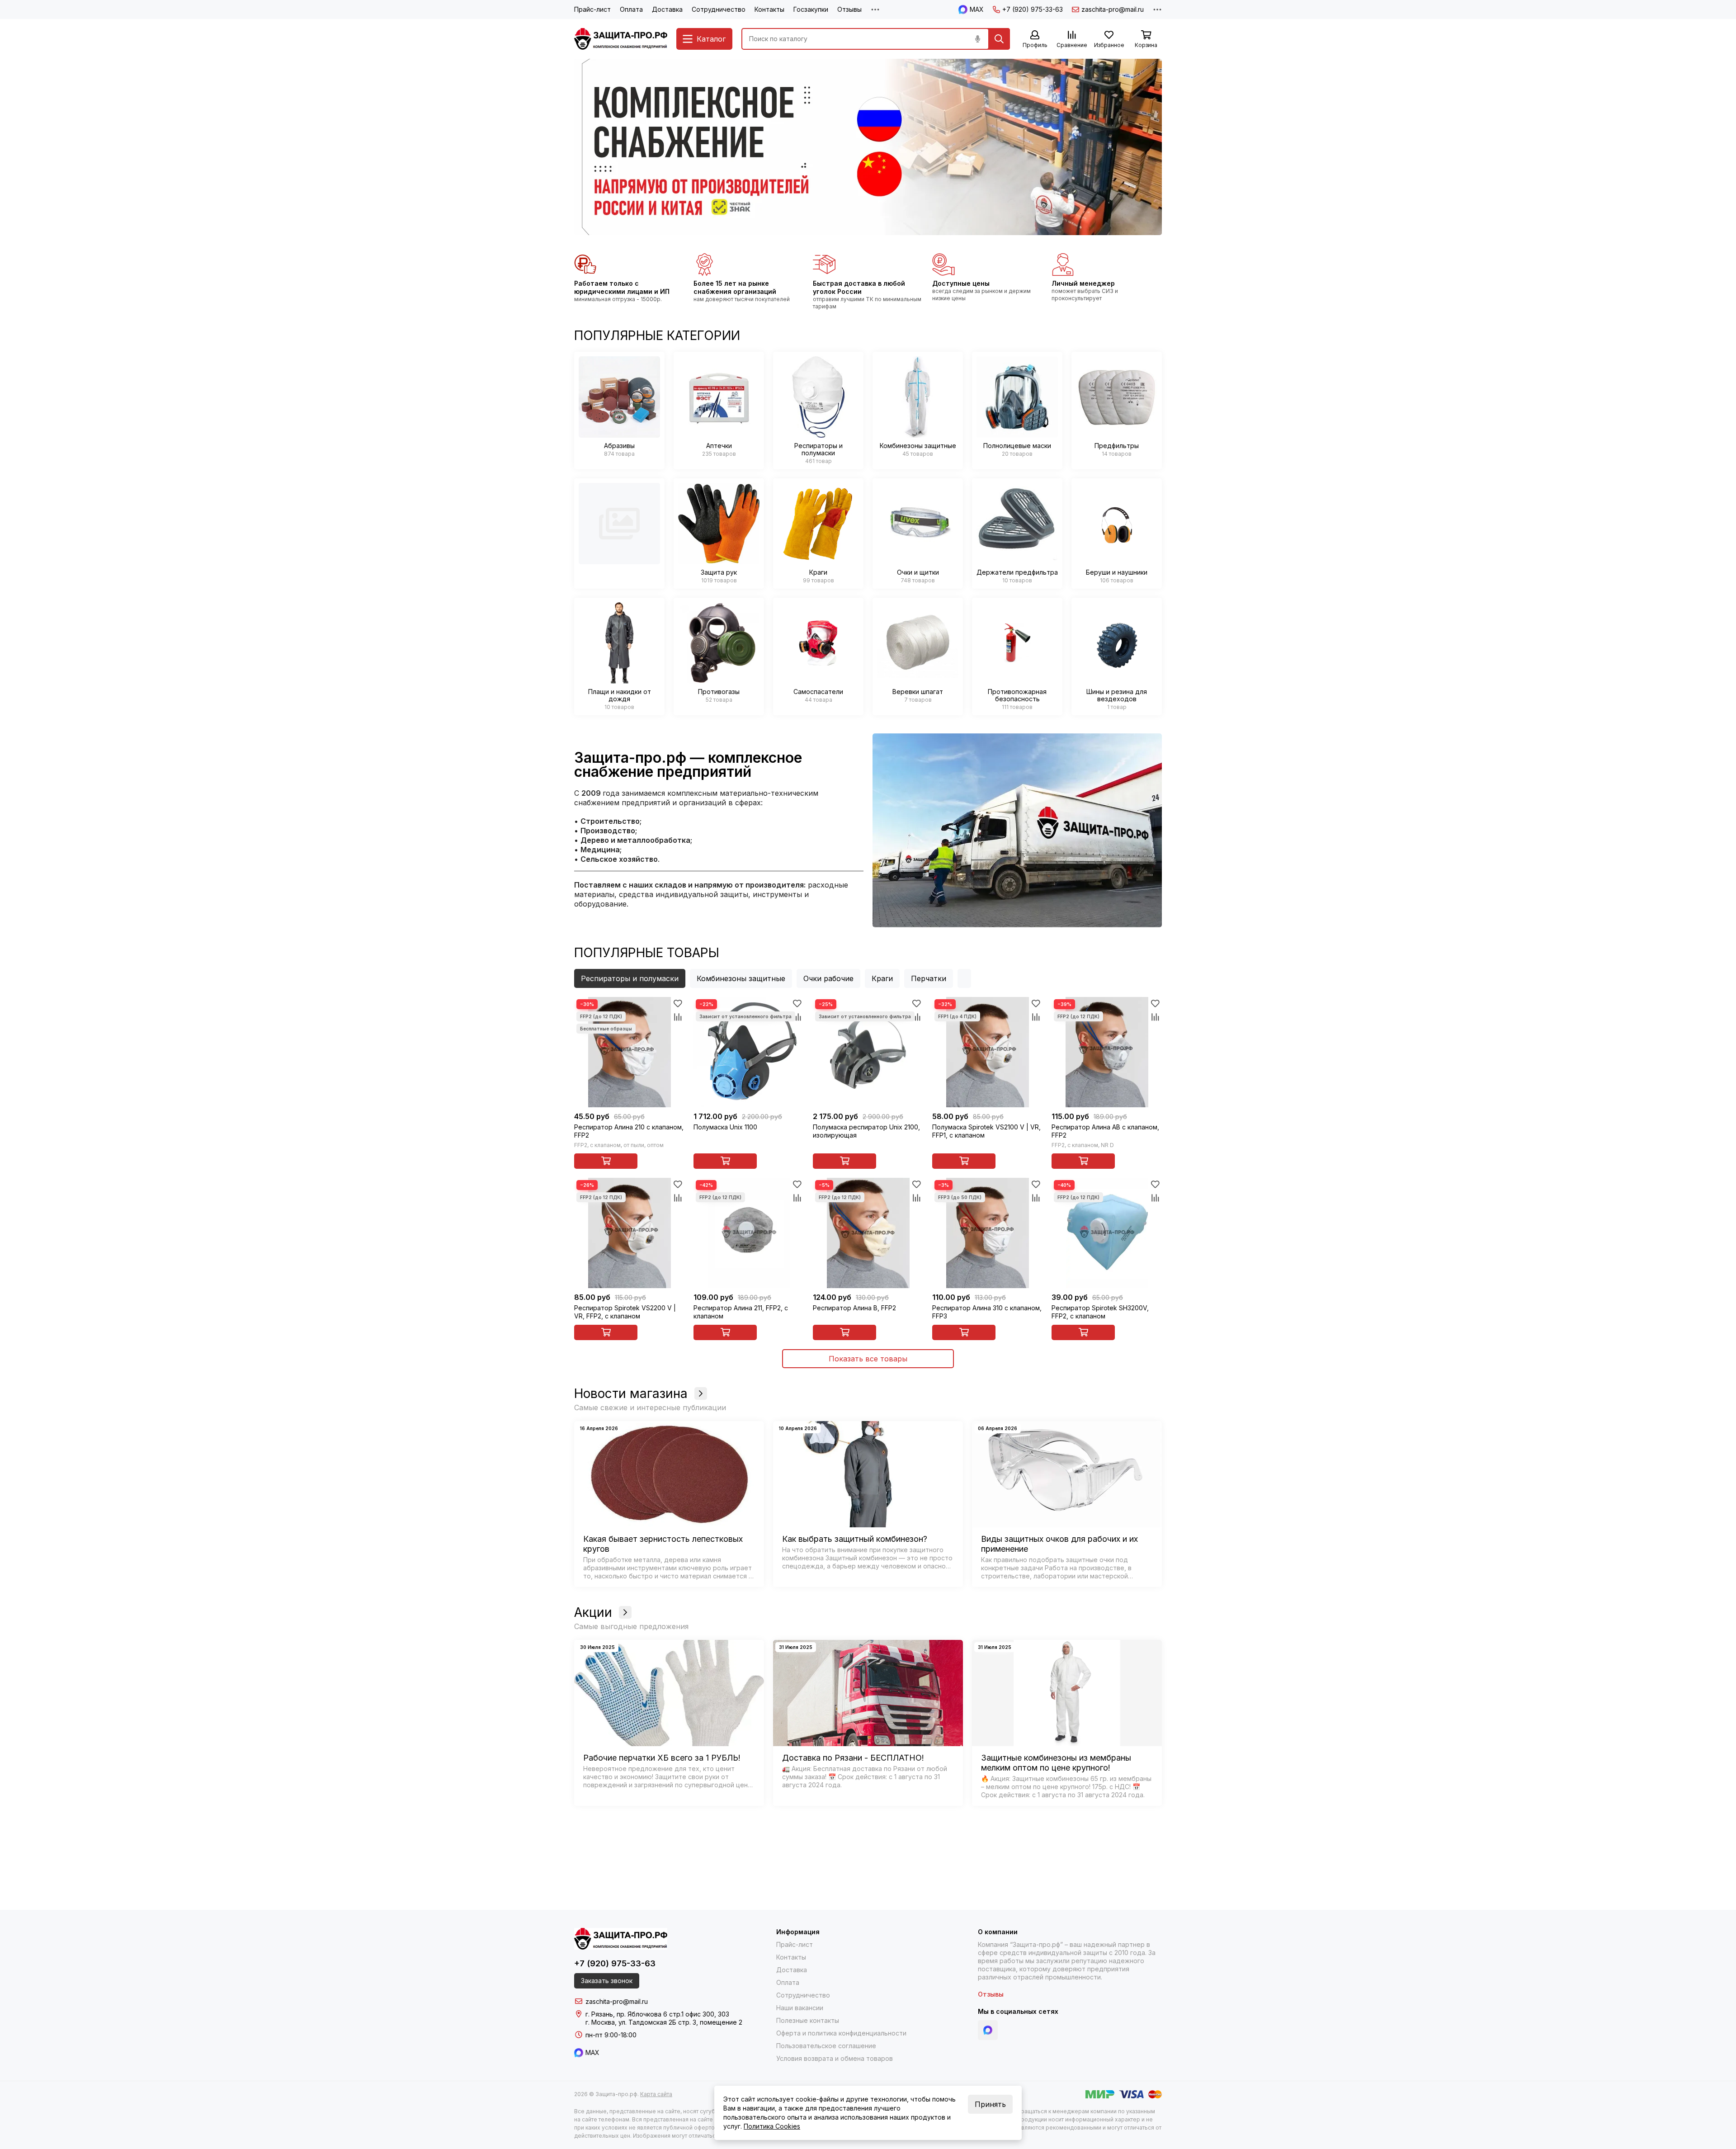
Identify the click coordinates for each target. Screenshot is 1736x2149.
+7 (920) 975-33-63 (1033, 9)
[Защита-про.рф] (621, 39)
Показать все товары (868, 1359)
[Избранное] (678, 1004)
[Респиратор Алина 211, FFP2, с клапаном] (749, 1233)
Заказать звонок (607, 1981)
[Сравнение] (678, 1017)
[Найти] (999, 39)
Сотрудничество (719, 9)
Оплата (631, 9)
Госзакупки (811, 9)
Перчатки (929, 978)
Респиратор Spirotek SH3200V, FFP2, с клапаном (1100, 1312)
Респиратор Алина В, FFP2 (854, 1308)
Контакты (769, 9)
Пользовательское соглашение (826, 2046)
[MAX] (988, 2030)
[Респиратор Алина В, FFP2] (868, 1233)
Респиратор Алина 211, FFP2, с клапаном (741, 1312)
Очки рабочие (828, 978)
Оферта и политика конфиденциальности (841, 2033)
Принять (990, 2104)
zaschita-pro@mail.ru (1113, 9)
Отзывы (849, 9)
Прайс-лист (592, 9)
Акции (593, 1612)
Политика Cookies (772, 2126)
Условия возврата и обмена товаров (835, 2058)
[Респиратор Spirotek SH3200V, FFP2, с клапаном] (1107, 1233)
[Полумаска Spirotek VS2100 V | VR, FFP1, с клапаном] (987, 1052)
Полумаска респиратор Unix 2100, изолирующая (866, 1131)
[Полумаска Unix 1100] (749, 1052)
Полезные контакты (808, 2020)
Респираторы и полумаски (630, 978)
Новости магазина (631, 1393)
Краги (882, 978)
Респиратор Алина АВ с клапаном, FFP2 (1105, 1131)
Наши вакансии (800, 2008)
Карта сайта (656, 2094)
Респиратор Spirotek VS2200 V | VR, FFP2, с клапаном (625, 1312)
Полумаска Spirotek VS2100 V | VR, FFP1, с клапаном (986, 1131)
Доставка (667, 9)
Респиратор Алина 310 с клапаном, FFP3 (987, 1312)
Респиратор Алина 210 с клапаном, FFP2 (629, 1131)
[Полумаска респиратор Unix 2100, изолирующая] (868, 1052)
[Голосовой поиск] (977, 39)
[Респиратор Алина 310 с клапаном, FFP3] (987, 1233)
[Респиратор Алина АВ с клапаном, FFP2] (1107, 1052)
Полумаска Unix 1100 (725, 1127)
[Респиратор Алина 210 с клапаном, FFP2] (629, 1052)
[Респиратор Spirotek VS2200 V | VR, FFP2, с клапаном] (629, 1233)
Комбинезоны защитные (741, 978)
